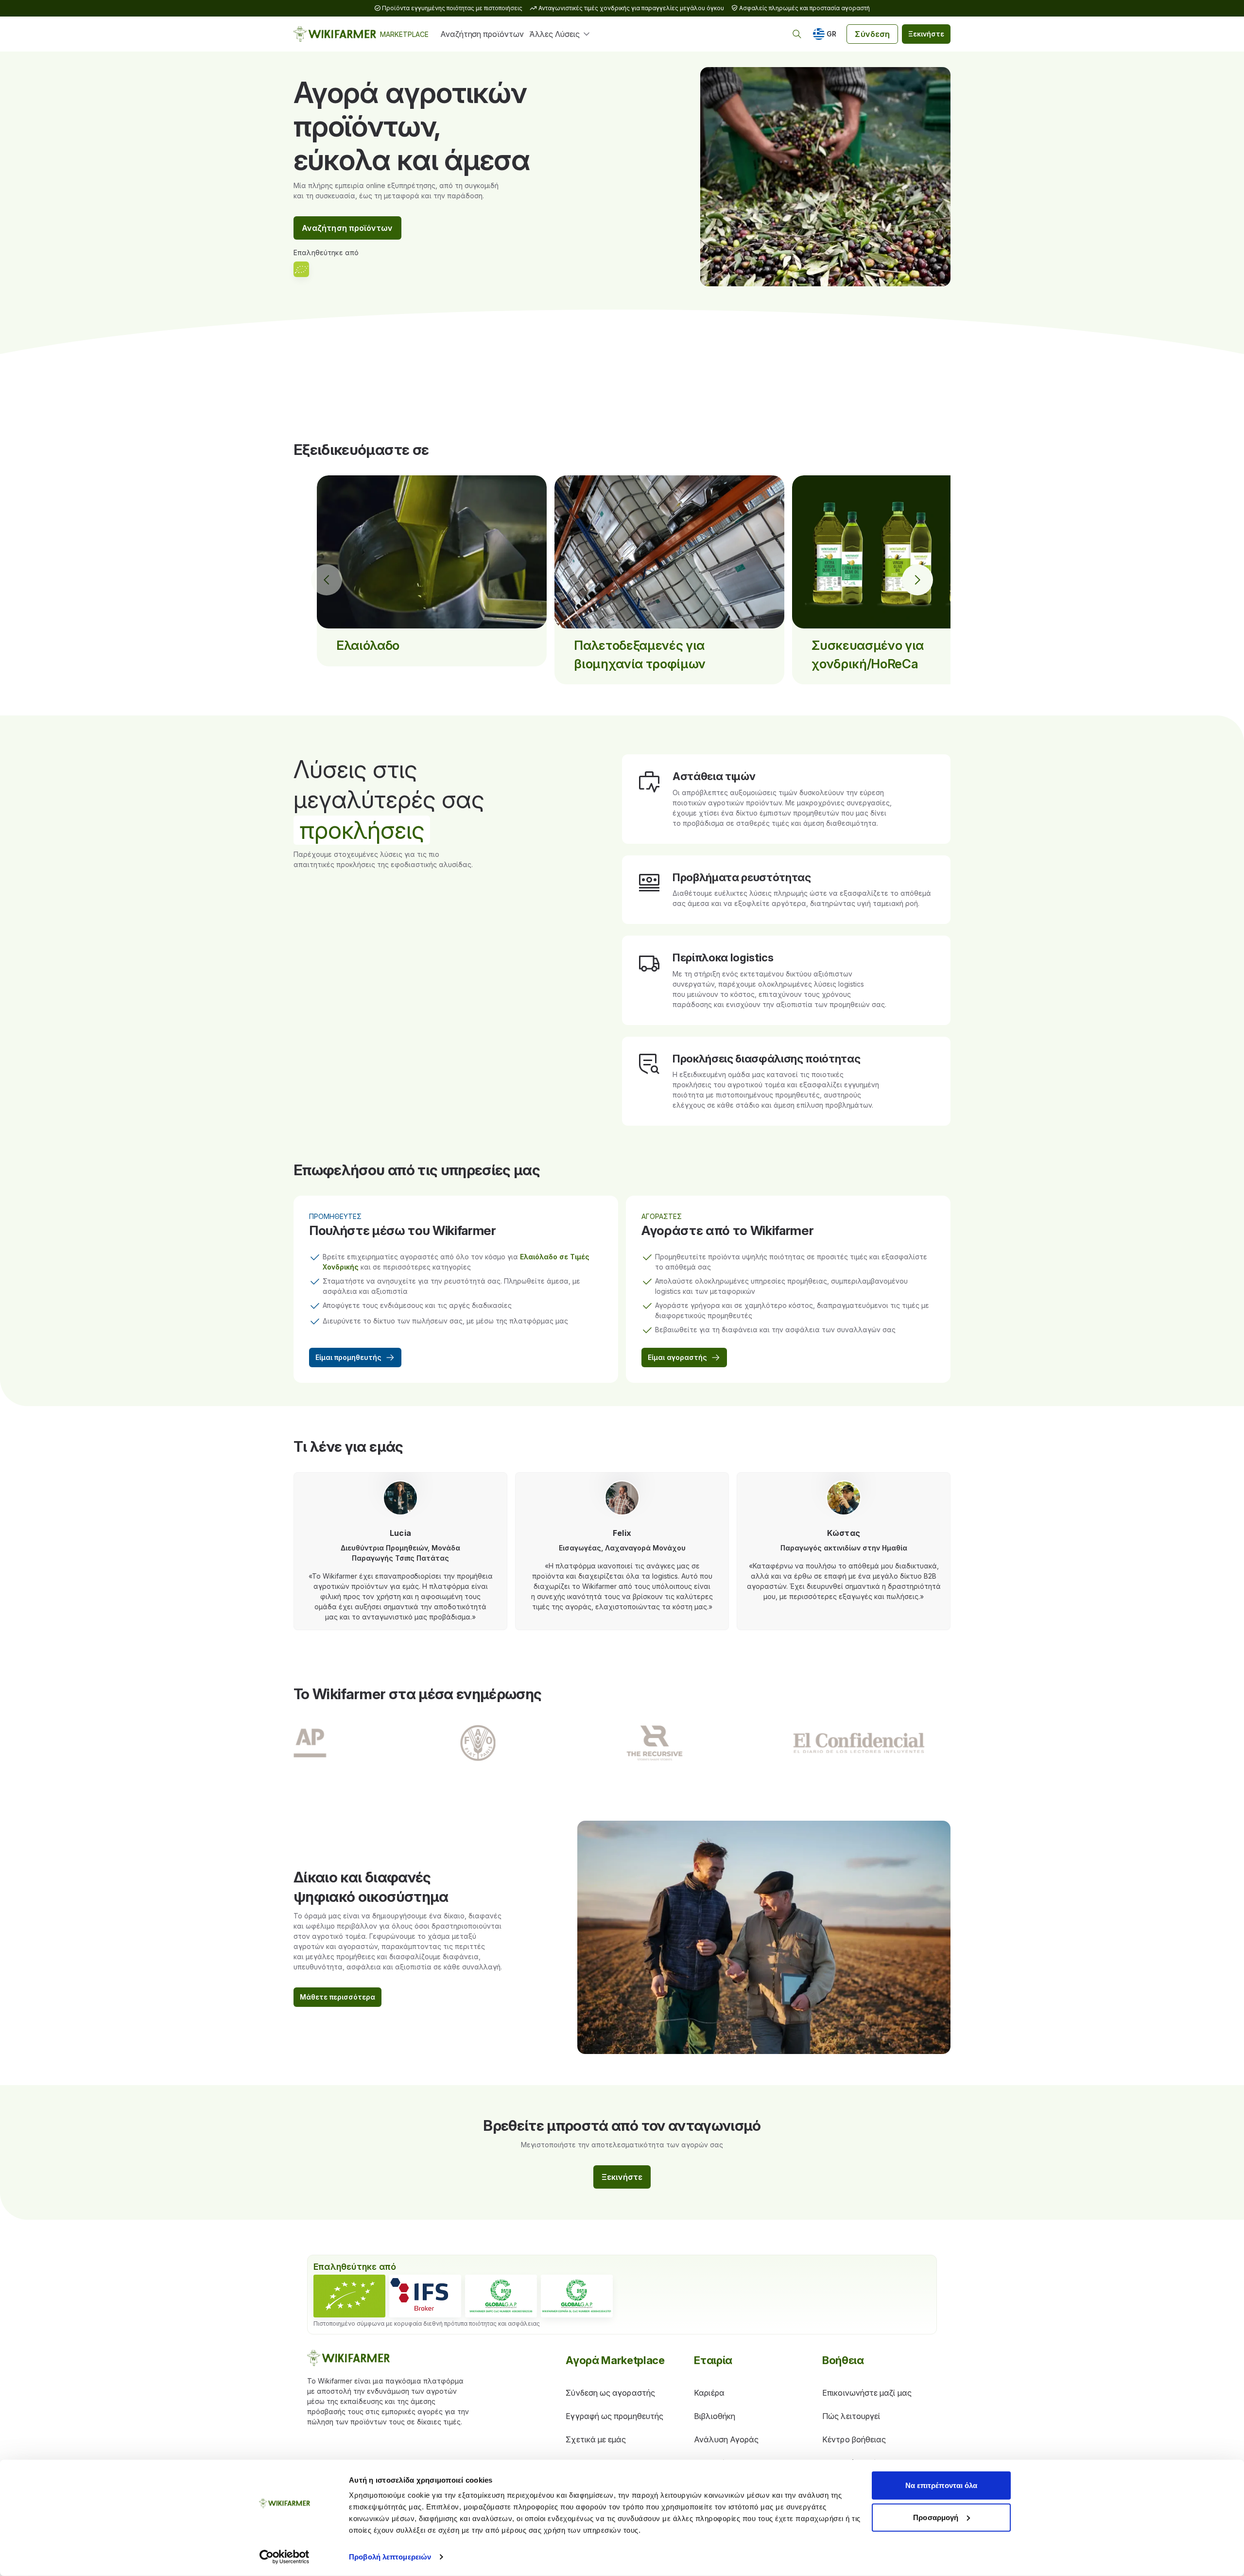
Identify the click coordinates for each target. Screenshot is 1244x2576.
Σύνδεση (872, 34)
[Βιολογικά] (349, 2296)
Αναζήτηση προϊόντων (482, 34)
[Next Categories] (917, 580)
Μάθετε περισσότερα (337, 1997)
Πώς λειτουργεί (851, 2416)
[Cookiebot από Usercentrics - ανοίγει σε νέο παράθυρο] (285, 2557)
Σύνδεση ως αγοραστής (610, 2393)
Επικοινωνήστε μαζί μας (867, 2393)
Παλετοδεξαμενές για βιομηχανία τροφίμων (640, 654)
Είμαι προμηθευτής (348, 1357)
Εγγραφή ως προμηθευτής (614, 2416)
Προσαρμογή (936, 2517)
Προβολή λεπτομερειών (390, 2557)
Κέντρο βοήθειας (854, 2439)
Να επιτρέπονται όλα (942, 2485)
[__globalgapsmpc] (501, 2296)
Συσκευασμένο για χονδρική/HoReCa (868, 654)
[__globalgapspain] (577, 2296)
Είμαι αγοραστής (677, 1357)
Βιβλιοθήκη (715, 2416)
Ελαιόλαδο (368, 645)
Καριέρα (709, 2393)
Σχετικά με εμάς (596, 2439)
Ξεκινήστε (926, 34)
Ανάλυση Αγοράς (726, 2439)
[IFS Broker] (425, 2296)
